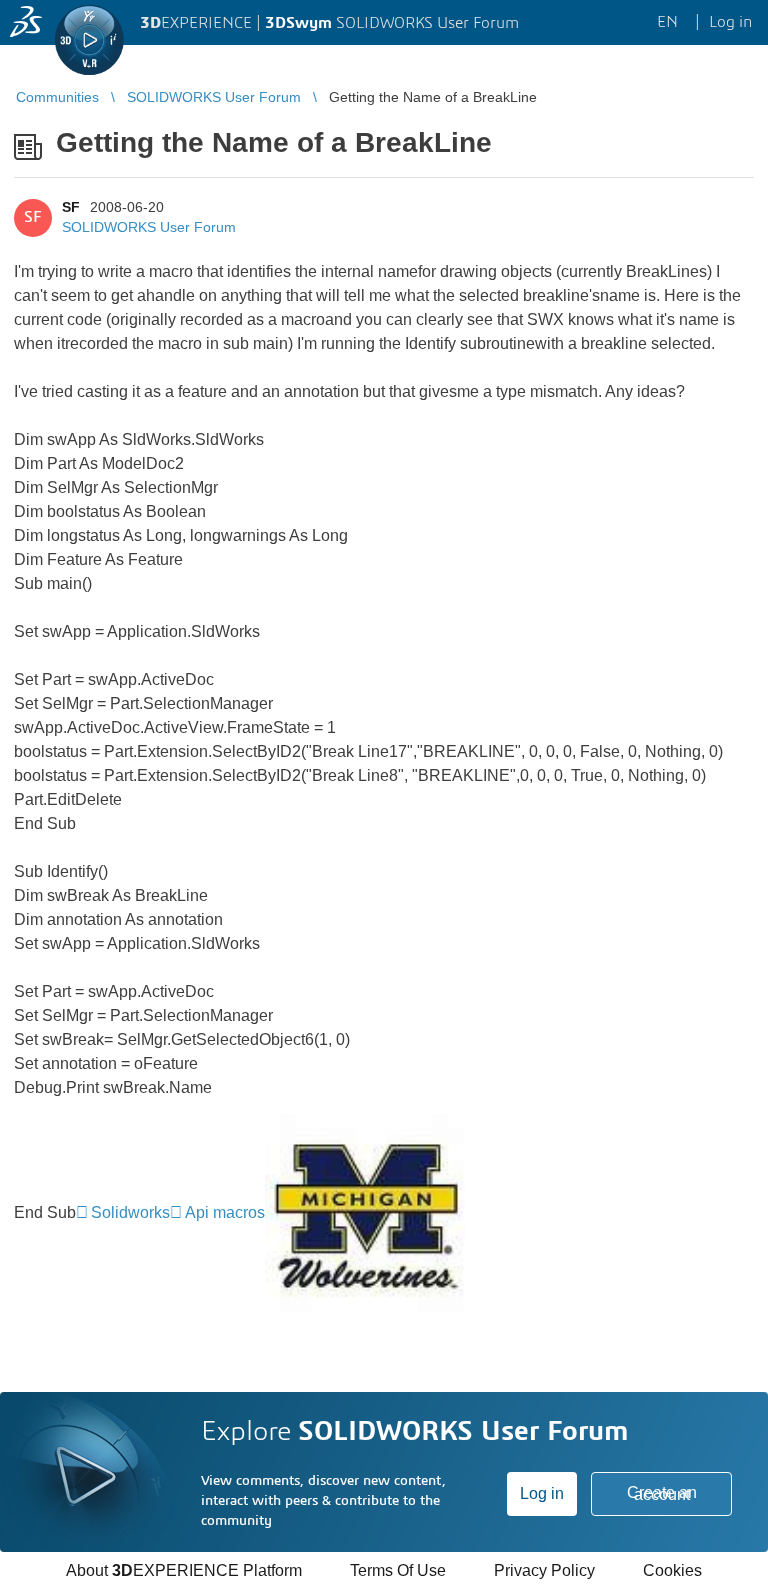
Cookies (672, 1570)
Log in (542, 1493)
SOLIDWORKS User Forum (149, 227)
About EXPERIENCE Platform (184, 1570)
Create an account (662, 1493)
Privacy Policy (544, 1570)
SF (71, 207)
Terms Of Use (398, 1570)
